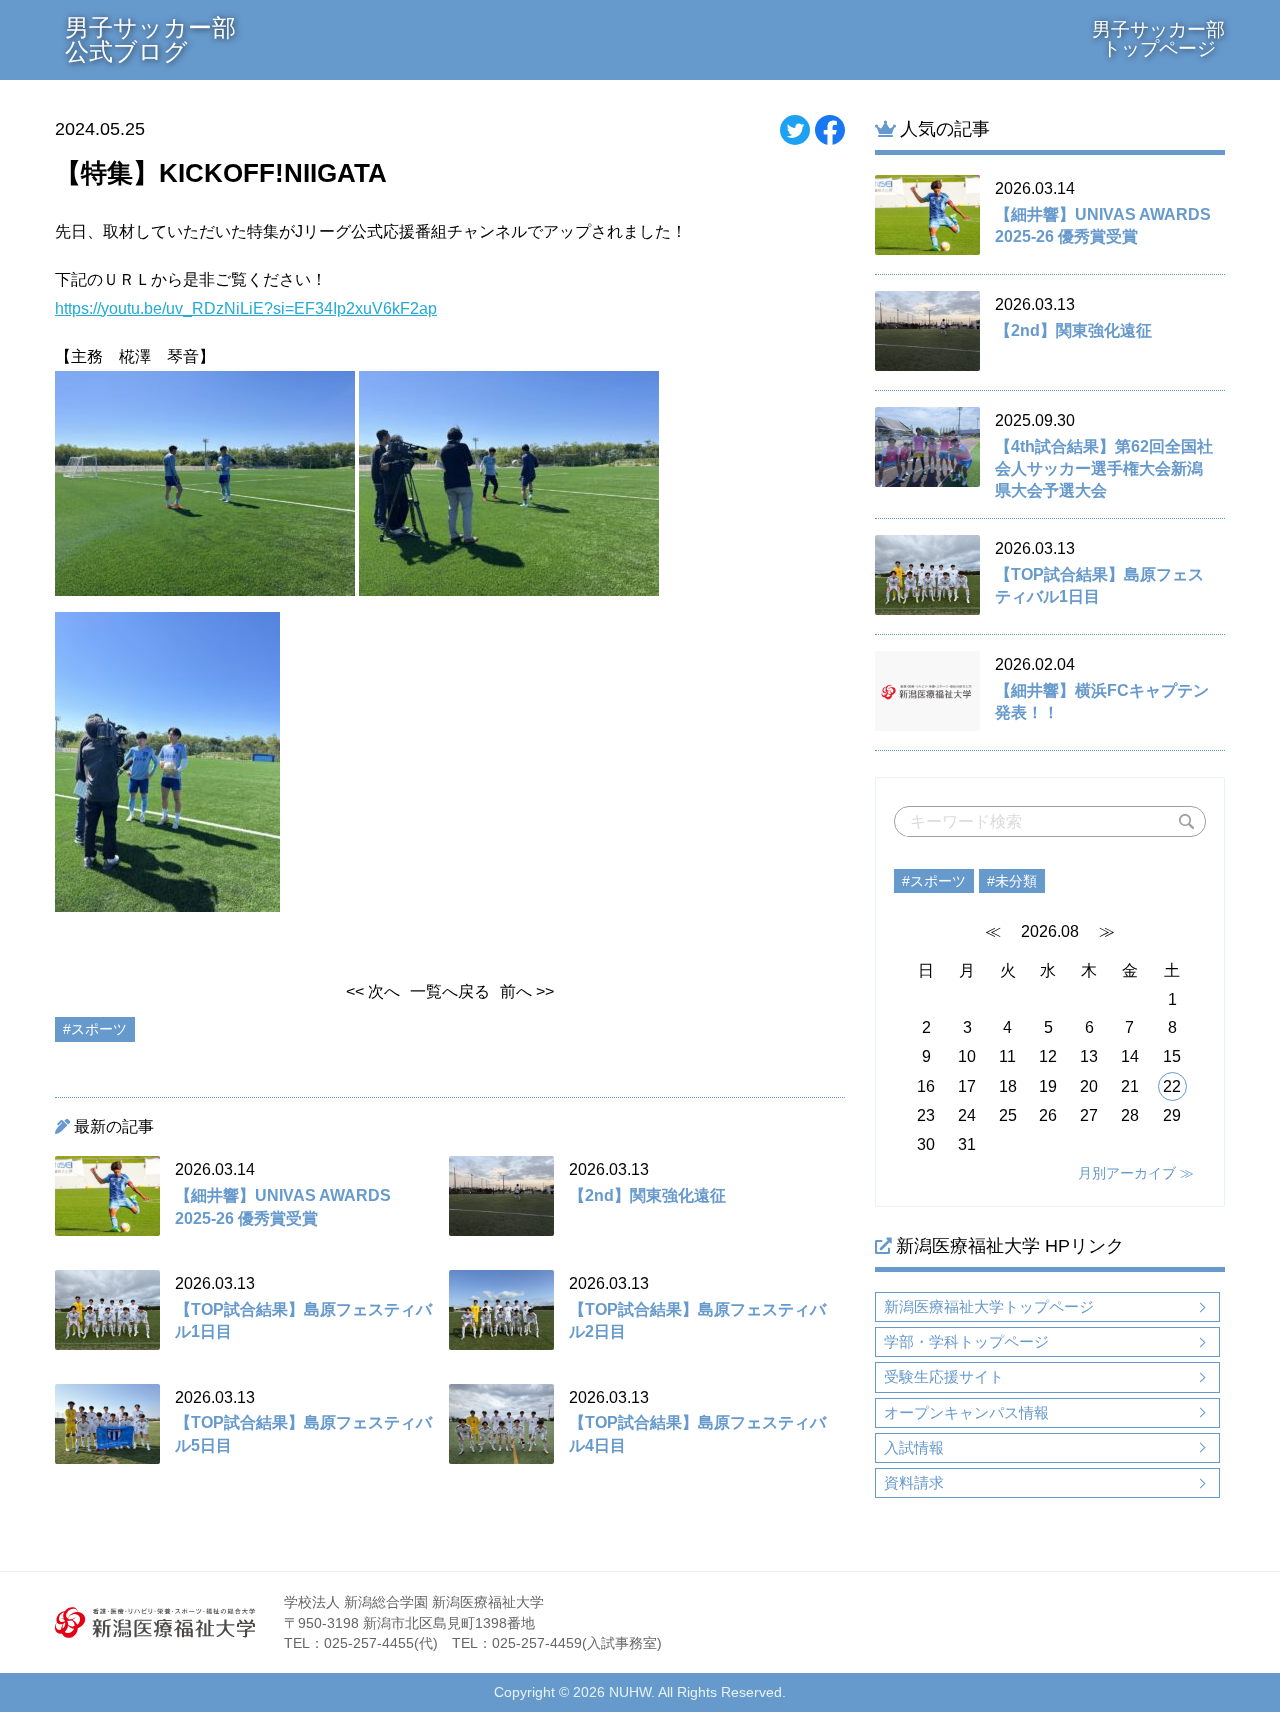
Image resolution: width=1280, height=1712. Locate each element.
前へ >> (527, 991)
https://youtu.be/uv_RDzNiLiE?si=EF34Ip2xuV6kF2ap (246, 308)
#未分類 (1012, 881)
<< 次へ (373, 991)
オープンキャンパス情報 (966, 1412)
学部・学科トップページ (966, 1341)
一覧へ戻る (450, 991)
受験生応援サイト (944, 1376)
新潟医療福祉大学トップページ (989, 1306)
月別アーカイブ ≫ (1136, 1173)
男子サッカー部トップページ (1158, 39)
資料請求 (914, 1482)
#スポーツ (934, 881)
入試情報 (914, 1447)
